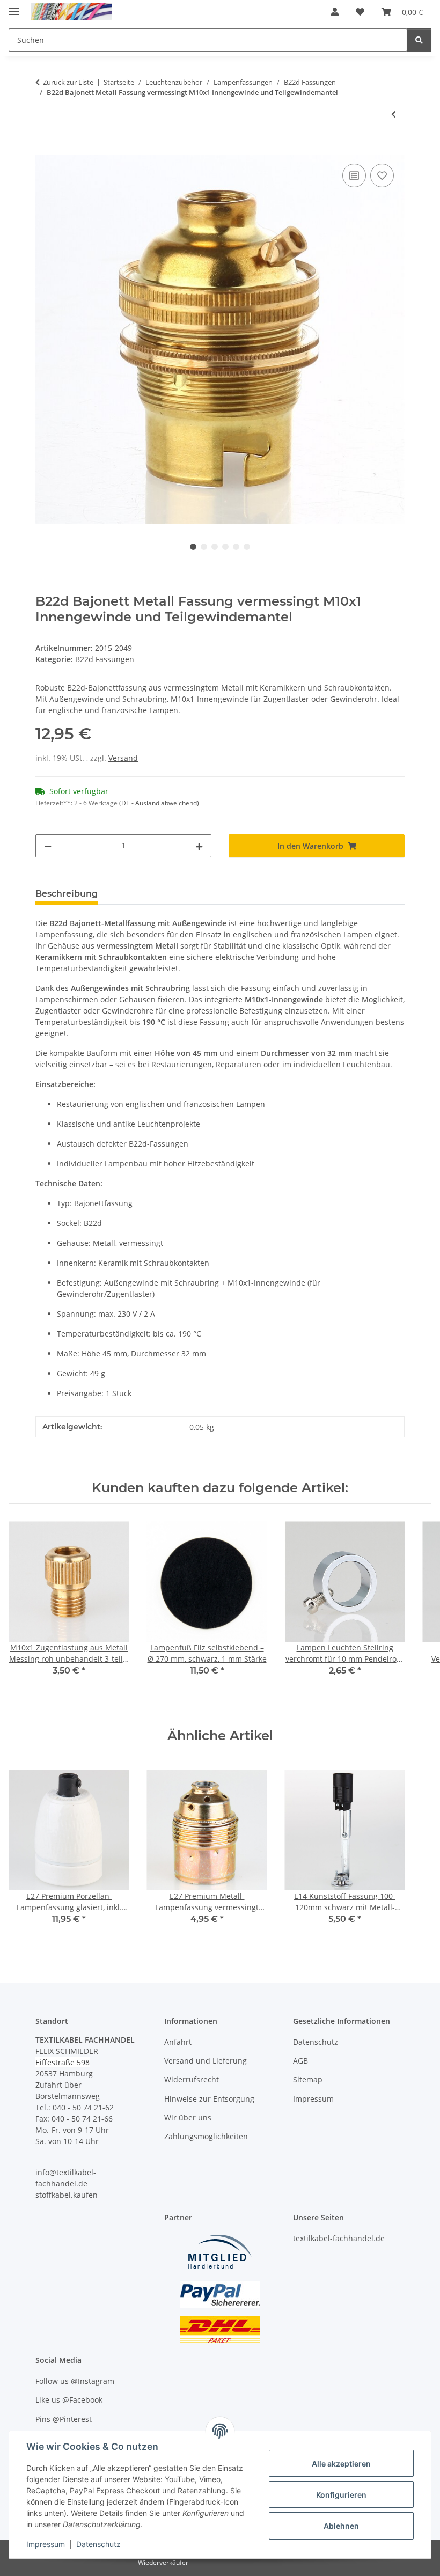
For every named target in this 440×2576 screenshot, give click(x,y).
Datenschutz (98, 2544)
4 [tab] (225, 547)
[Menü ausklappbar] (14, 7)
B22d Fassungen (105, 659)
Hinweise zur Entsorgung (209, 2099)
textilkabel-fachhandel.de (339, 2238)
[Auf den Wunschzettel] (382, 175)
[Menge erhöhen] (199, 846)
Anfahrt (178, 2042)
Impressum (46, 2544)
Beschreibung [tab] (67, 894)
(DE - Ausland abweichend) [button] (159, 803)
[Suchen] (419, 40)
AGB (300, 2061)
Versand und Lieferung (206, 2061)
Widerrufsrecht (192, 2079)
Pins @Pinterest (64, 2419)
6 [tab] (247, 547)
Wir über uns (188, 2118)
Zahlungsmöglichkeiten (206, 2136)
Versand (123, 758)
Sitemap (308, 2079)
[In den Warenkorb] (44, 149)
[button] (335, 12)
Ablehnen (341, 2526)
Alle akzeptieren (341, 2464)
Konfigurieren (341, 2495)
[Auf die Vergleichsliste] (354, 175)
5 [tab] (236, 547)
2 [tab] (204, 547)
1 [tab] (193, 547)
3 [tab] (215, 547)
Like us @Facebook (69, 2400)
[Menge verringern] (48, 846)
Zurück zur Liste (68, 82)
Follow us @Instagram (75, 2381)
